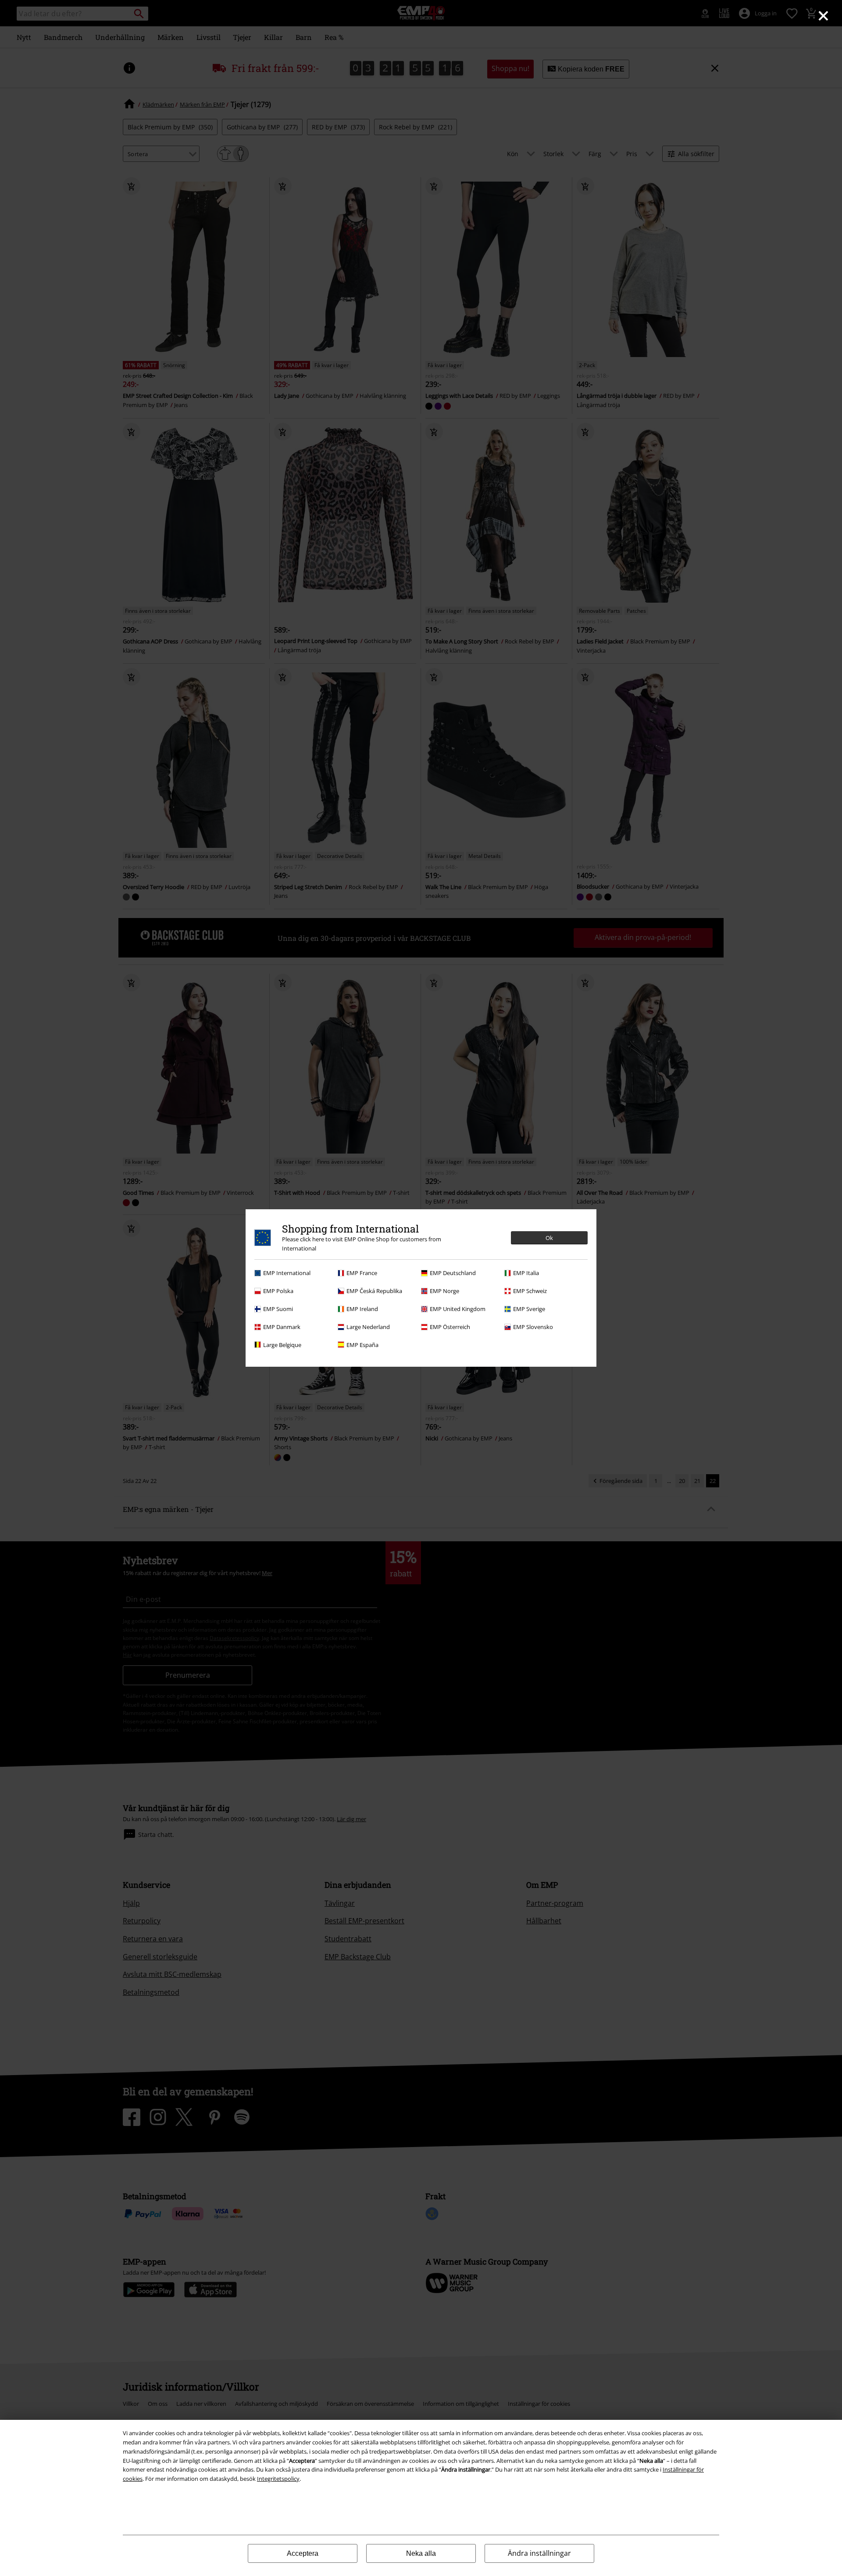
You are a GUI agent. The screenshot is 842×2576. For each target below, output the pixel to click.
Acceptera (303, 2553)
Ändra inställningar (539, 2553)
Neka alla (421, 2553)
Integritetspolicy (278, 2479)
